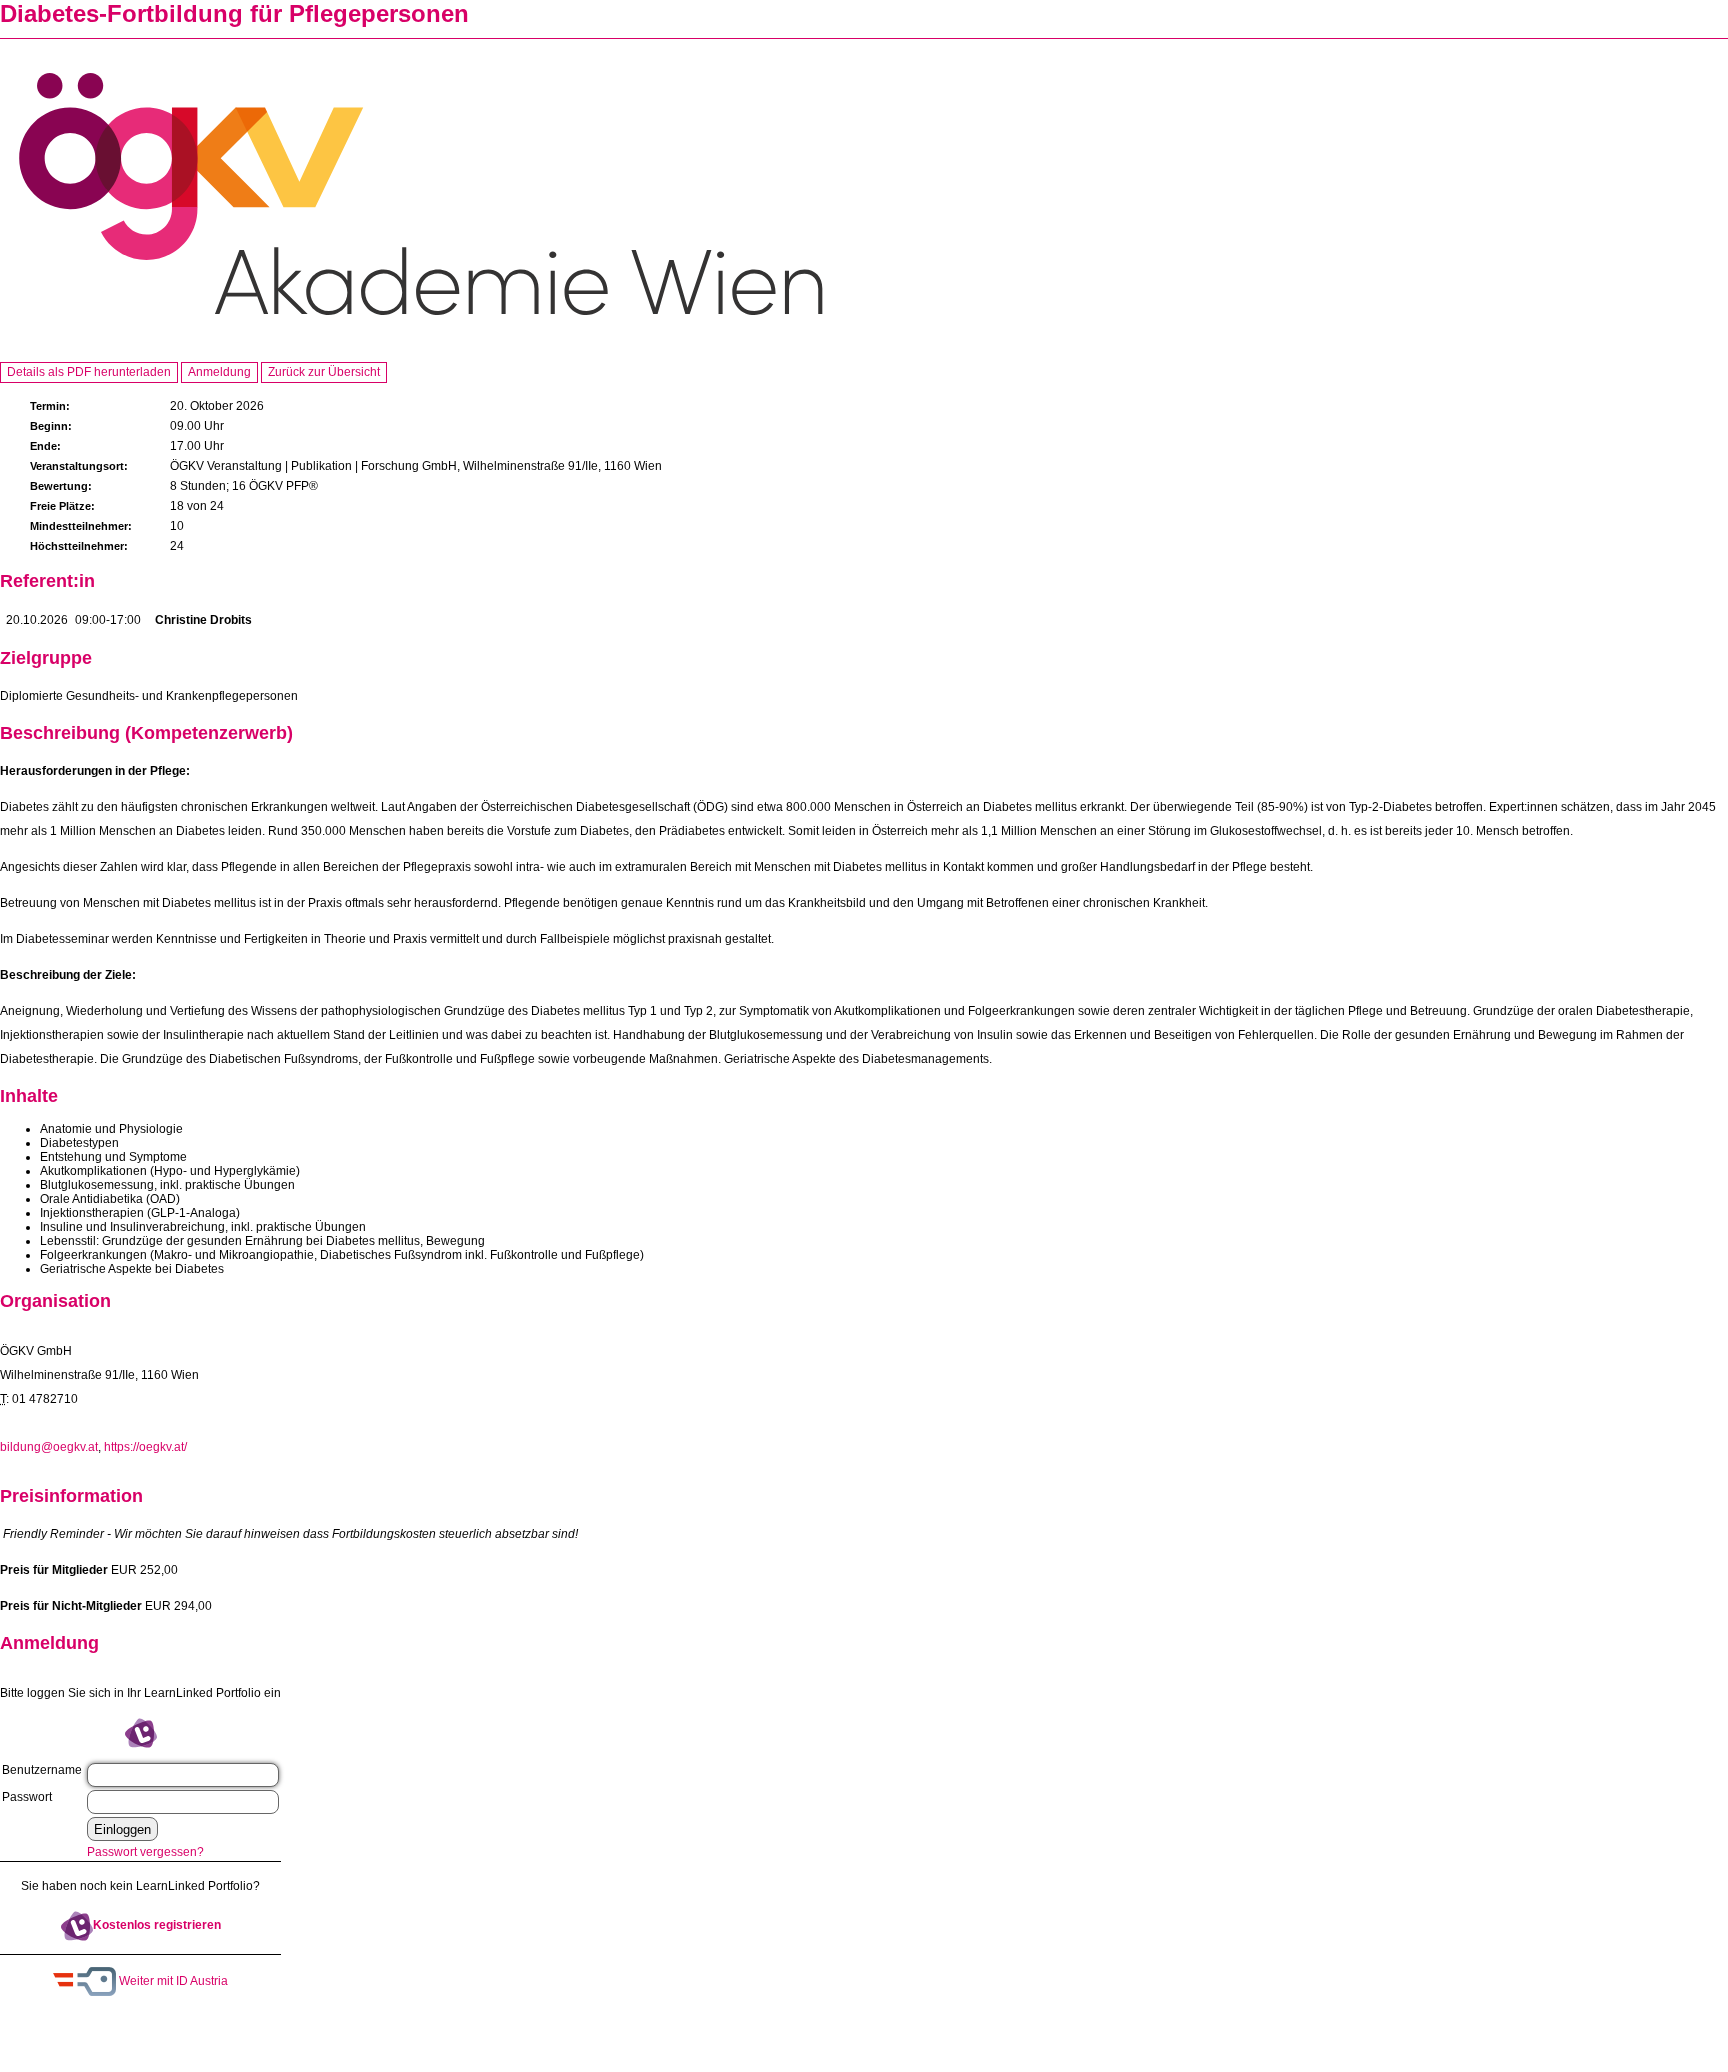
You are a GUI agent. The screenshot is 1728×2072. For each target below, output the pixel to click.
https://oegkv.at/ (145, 1447)
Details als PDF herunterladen (89, 372)
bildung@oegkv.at (49, 1447)
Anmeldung (219, 372)
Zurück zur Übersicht (324, 372)
